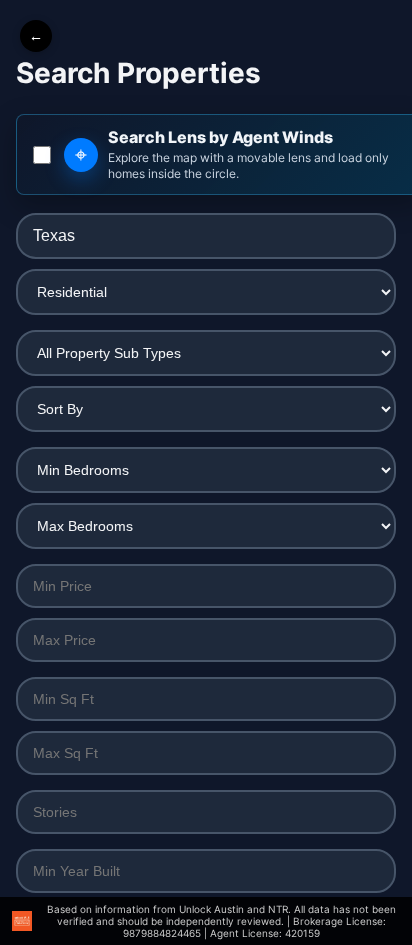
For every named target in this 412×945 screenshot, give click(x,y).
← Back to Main (36, 36)
